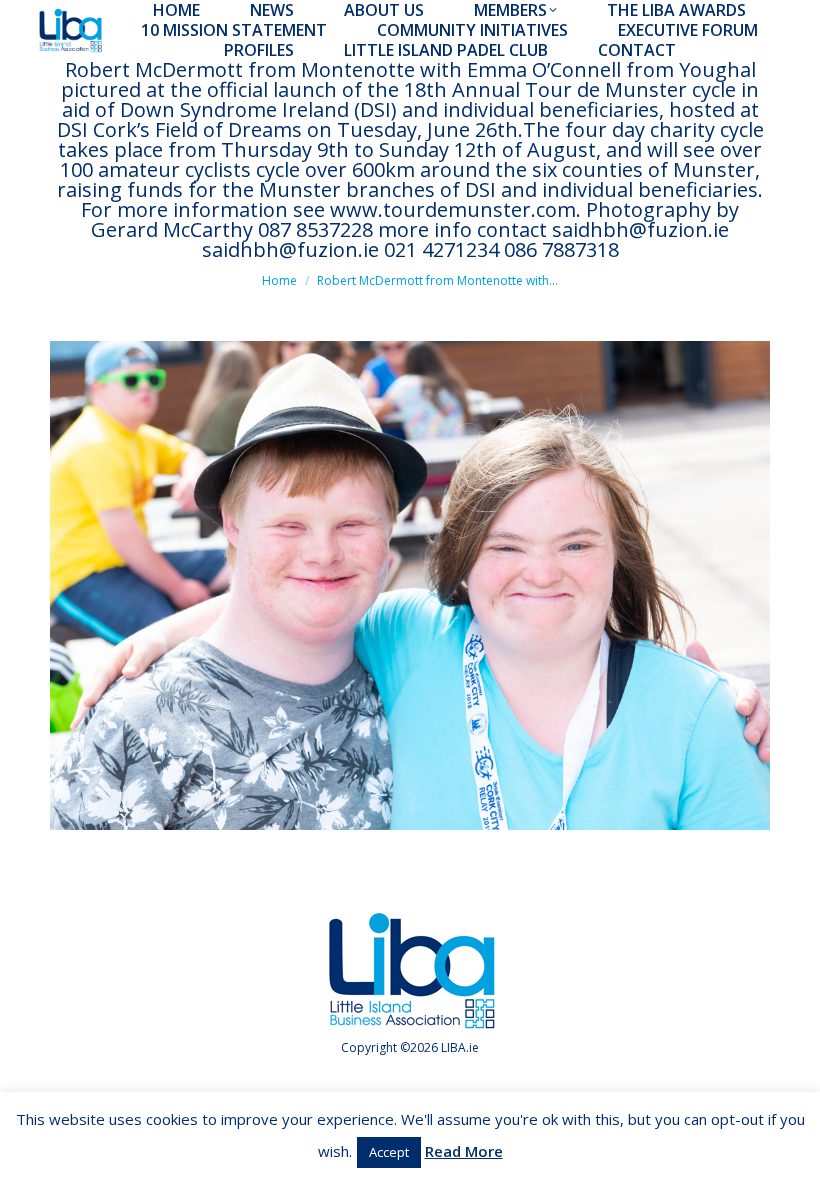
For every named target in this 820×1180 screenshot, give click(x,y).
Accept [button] (389, 1152)
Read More (464, 1151)
